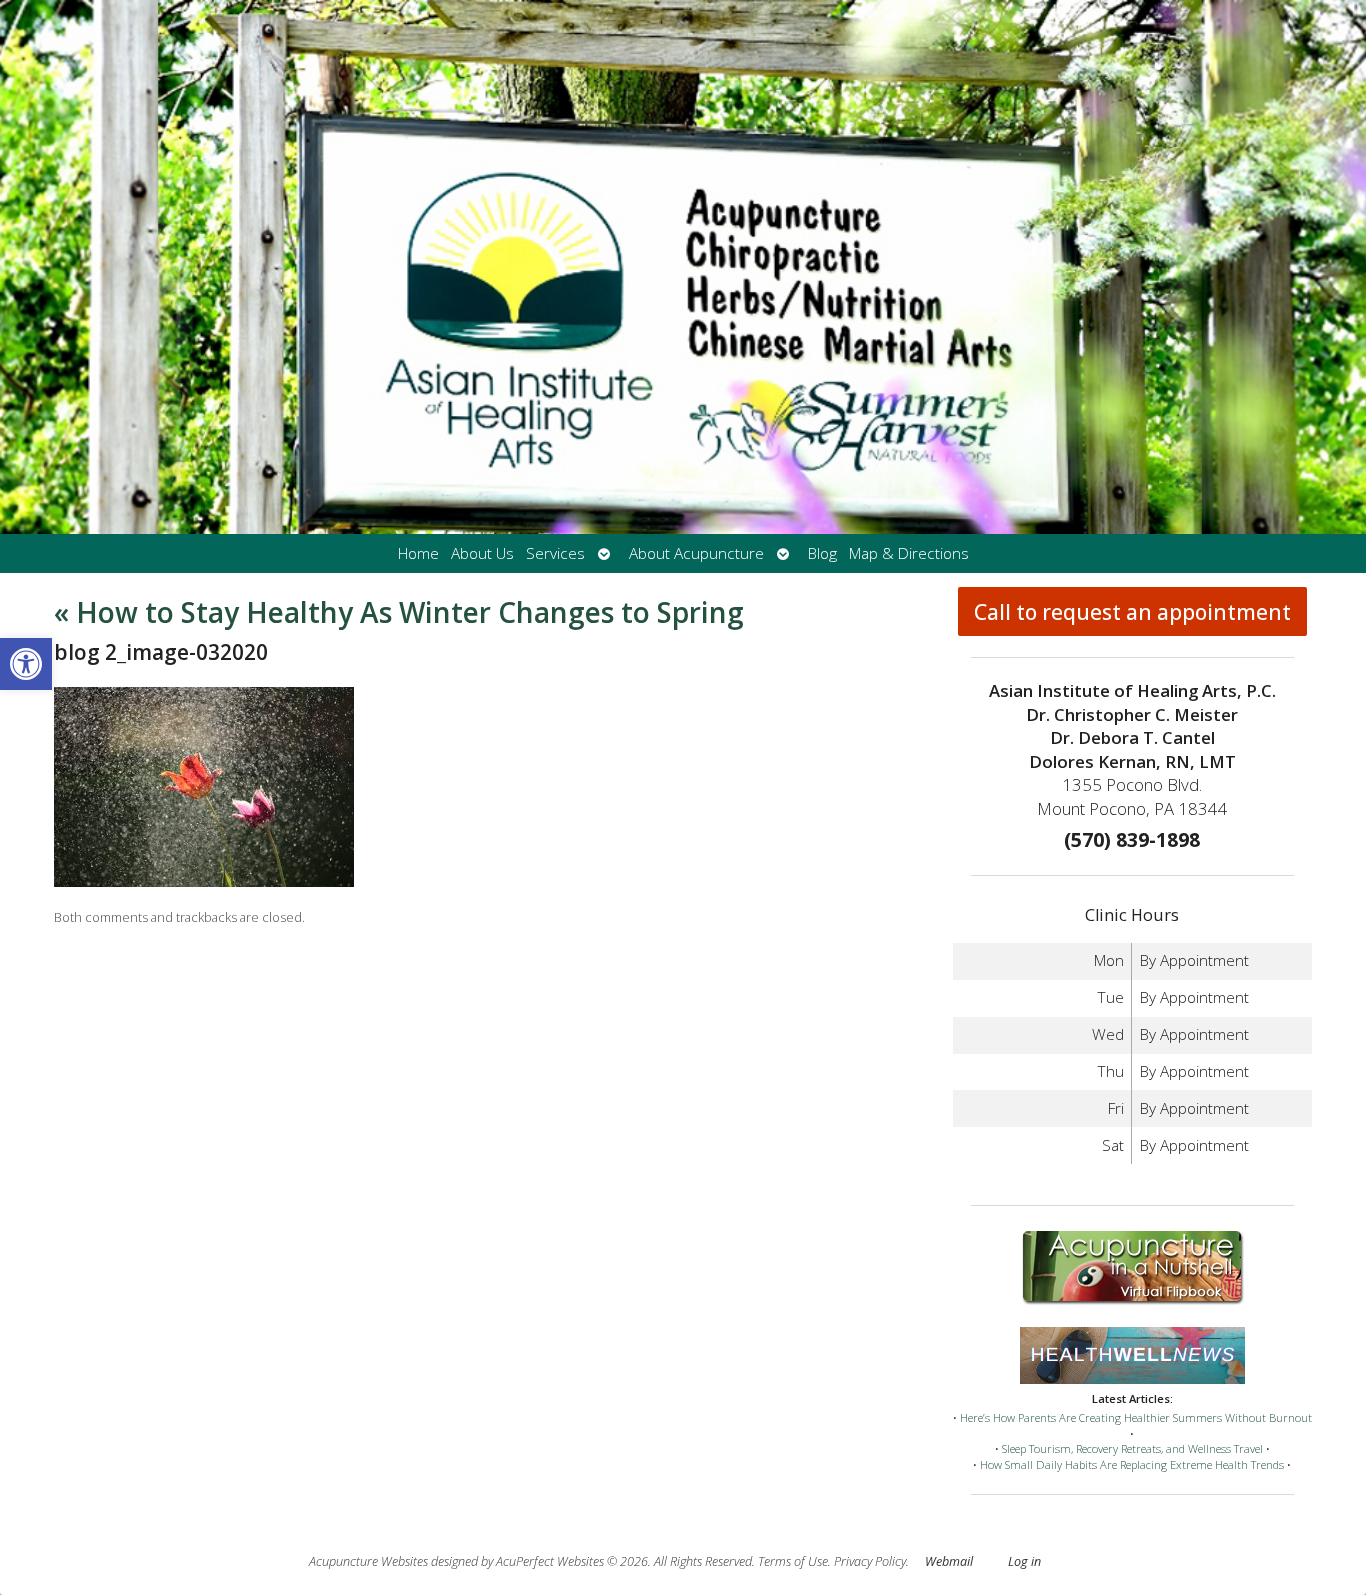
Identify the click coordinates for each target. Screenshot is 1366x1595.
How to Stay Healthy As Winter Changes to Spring (399, 612)
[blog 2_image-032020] (204, 881)
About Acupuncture (696, 553)
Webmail (949, 1561)
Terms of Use (793, 1561)
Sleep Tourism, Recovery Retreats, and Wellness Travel (1132, 1448)
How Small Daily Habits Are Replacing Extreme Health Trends (1132, 1464)
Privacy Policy (870, 1561)
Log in (1024, 1561)
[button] (26, 664)
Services (555, 553)
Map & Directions (909, 553)
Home (418, 553)
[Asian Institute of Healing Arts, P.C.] (683, 267)
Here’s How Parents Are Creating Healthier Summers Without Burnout (1136, 1417)
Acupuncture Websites (368, 1561)
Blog (822, 553)
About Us (482, 553)
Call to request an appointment (1132, 612)
